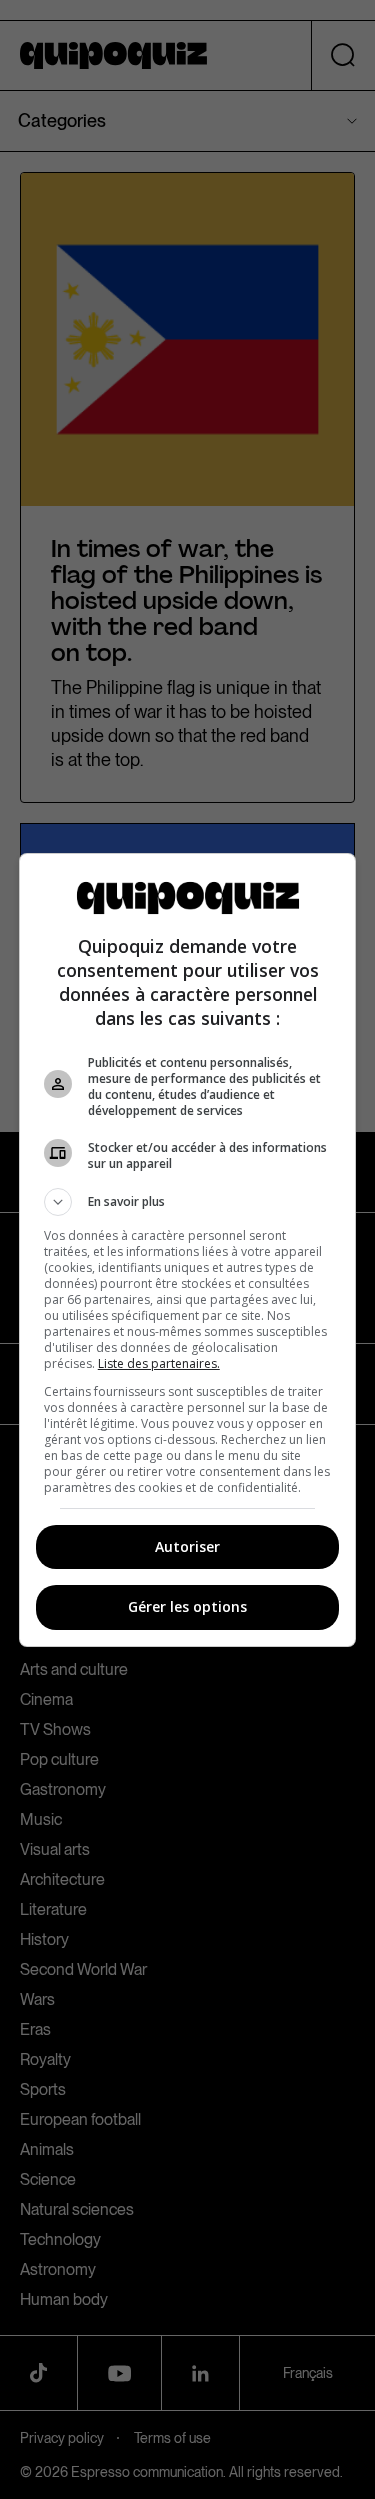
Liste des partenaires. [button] (159, 1363)
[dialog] (188, 1250)
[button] (188, 1202)
